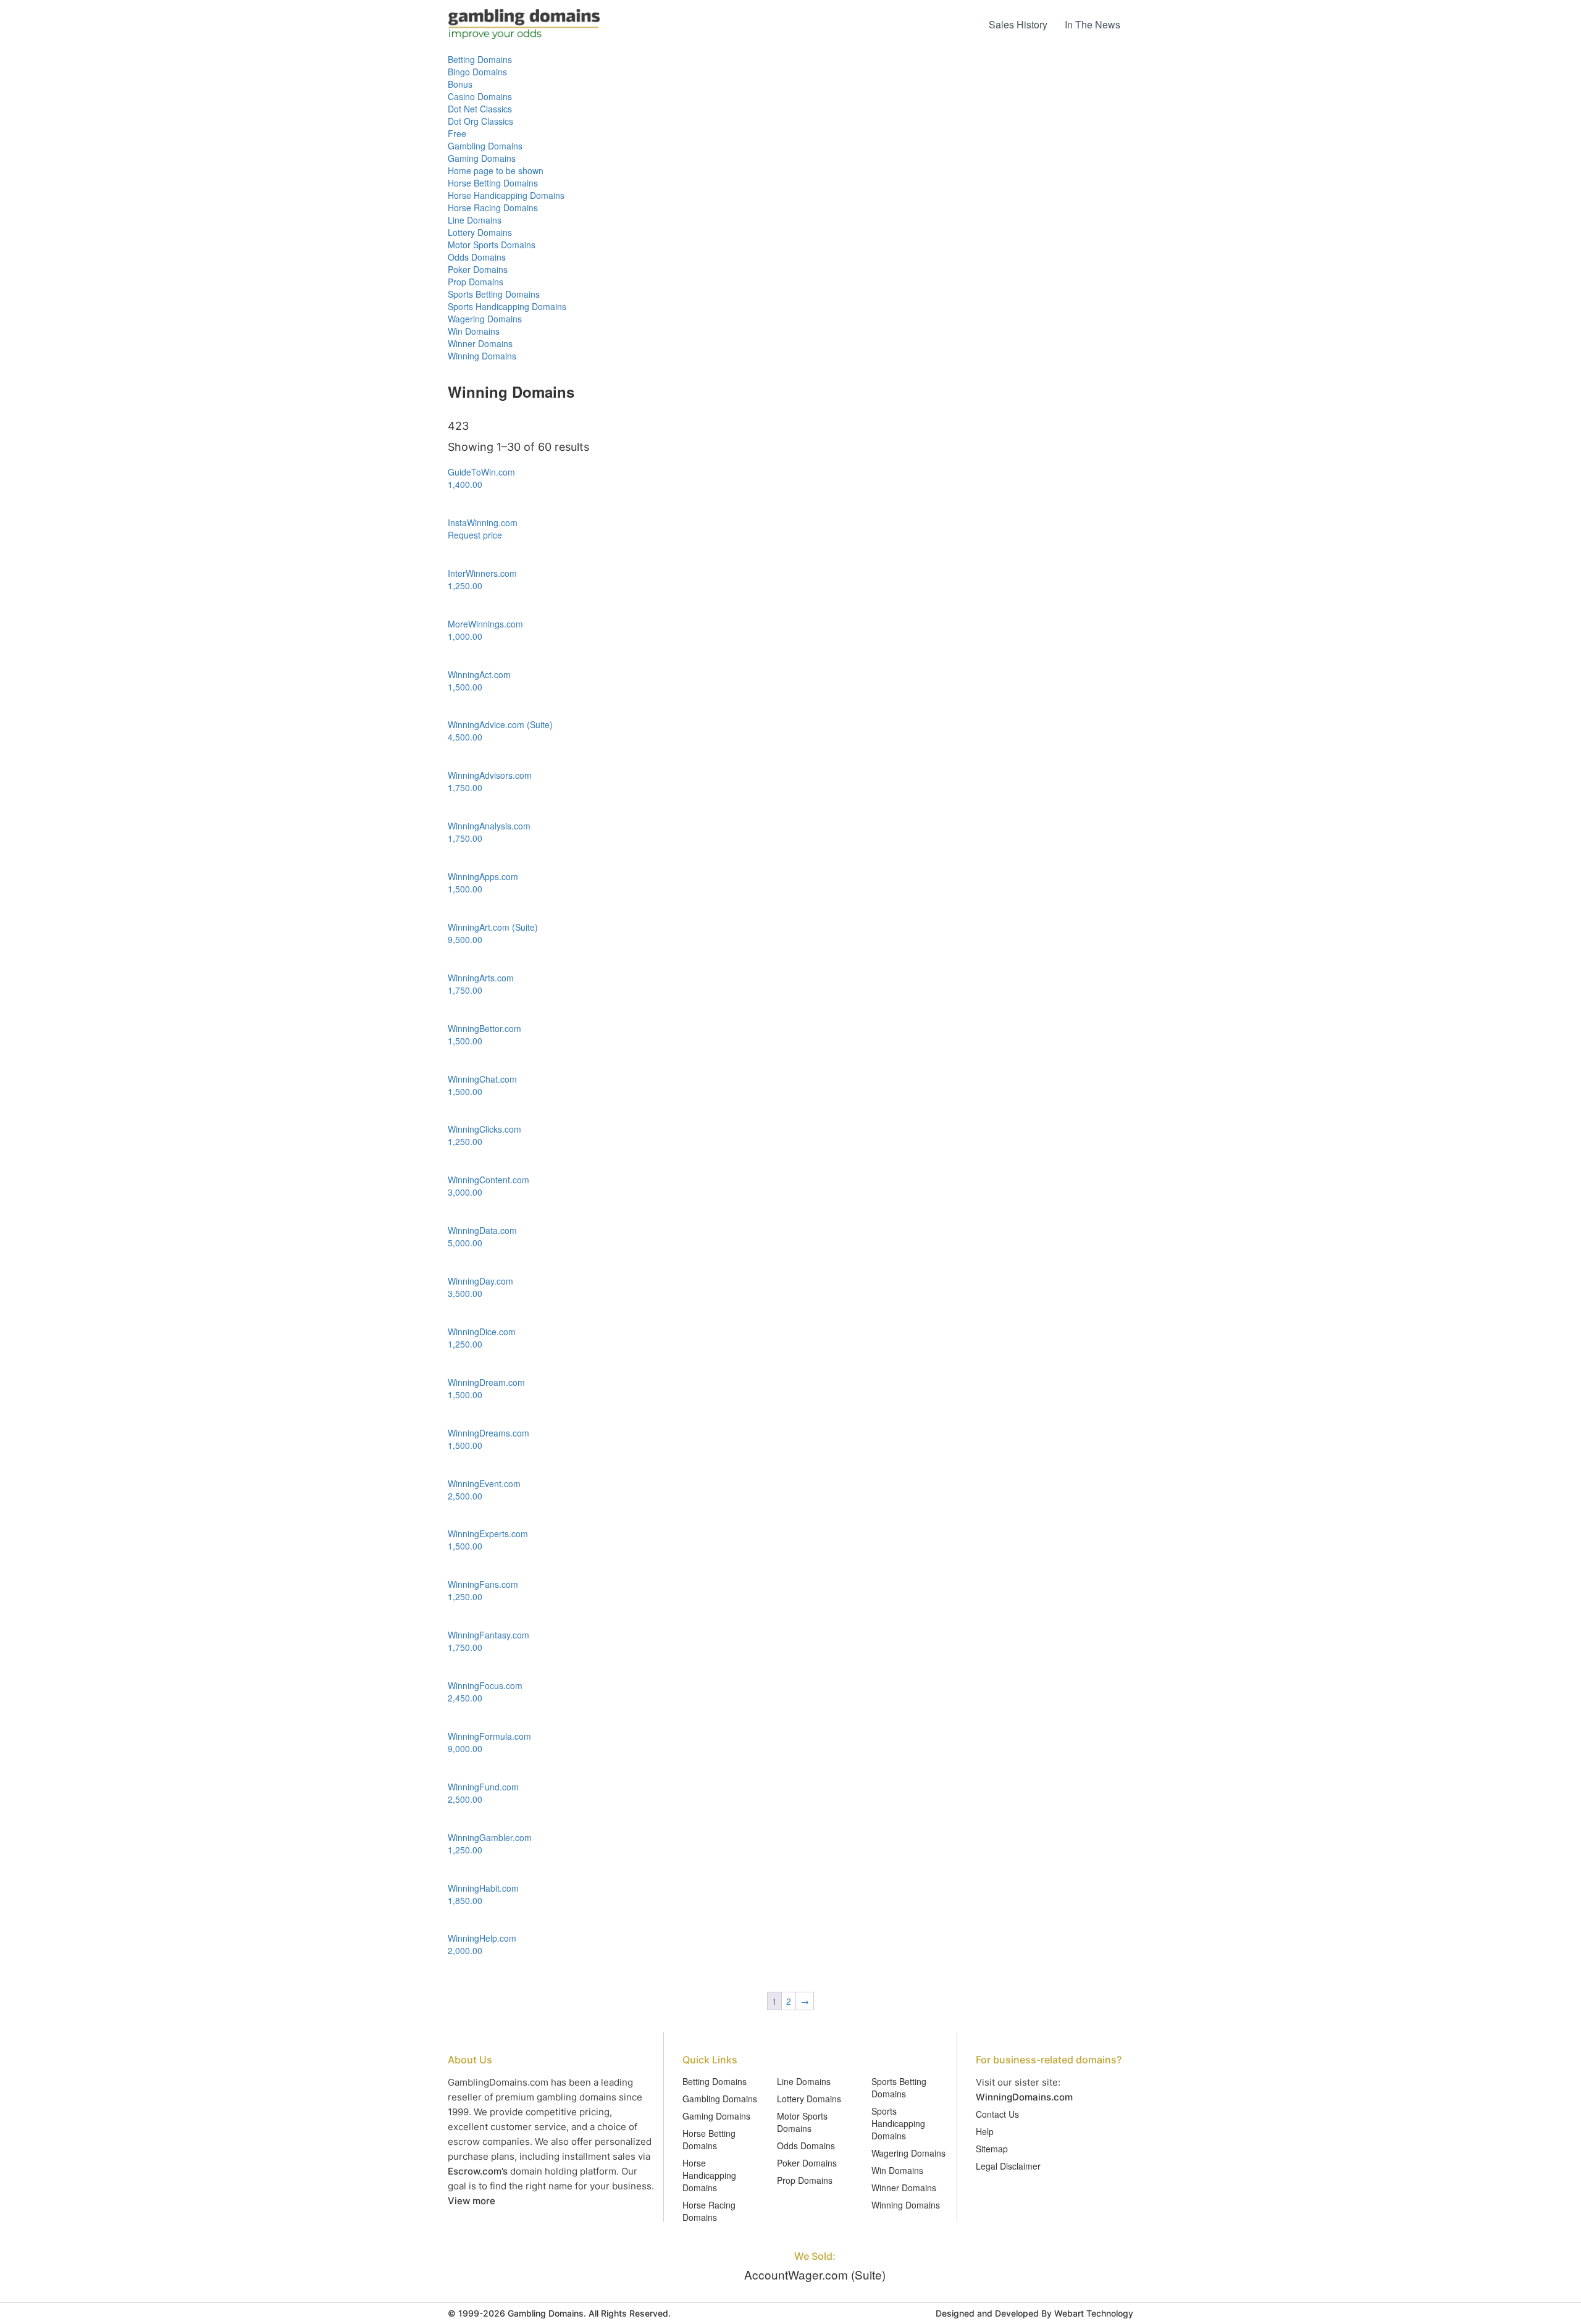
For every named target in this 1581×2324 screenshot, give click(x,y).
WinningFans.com (483, 1584)
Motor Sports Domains (492, 245)
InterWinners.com (482, 573)
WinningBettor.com (484, 1028)
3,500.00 (465, 1293)
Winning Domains (482, 356)
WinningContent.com (489, 1180)
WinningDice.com (482, 1332)
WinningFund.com (483, 1787)
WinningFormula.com (489, 1736)
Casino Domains (480, 96)
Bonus (460, 84)
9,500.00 (465, 939)
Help (985, 2131)
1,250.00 (465, 585)
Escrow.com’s (478, 2171)
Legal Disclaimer (1008, 2166)
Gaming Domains (482, 158)
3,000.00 (465, 1192)
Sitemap (992, 2149)
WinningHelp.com (482, 1938)
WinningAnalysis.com (489, 826)
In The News (1092, 24)
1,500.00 (465, 687)
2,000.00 (465, 1950)
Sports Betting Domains (494, 294)
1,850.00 (465, 1900)
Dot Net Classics (480, 109)
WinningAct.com (479, 674)
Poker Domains (478, 269)
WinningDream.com (486, 1382)
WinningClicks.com (484, 1129)
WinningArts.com (481, 978)
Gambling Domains (485, 146)
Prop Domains (476, 282)
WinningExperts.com (488, 1533)
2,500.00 (465, 1496)
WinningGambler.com (490, 1837)
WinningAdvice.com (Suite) (500, 724)
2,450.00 (465, 1698)
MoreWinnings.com (485, 624)
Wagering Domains (485, 319)
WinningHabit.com (483, 1888)
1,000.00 (465, 636)
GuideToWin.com (481, 472)
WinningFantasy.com (489, 1635)
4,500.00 (465, 737)
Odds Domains (477, 257)
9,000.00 (465, 1748)
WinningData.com (482, 1230)
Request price (475, 535)
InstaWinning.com (483, 522)
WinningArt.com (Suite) (493, 927)
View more (472, 2201)
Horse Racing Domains (493, 208)
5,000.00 (465, 1243)
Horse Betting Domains (493, 183)
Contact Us (997, 2114)
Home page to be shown (496, 170)
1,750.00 (465, 787)
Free (457, 133)
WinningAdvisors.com (490, 775)
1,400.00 (465, 484)
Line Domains (475, 220)
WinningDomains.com (1024, 2097)
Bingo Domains (477, 72)
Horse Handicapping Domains (506, 195)
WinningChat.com (482, 1079)
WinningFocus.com (485, 1685)
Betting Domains (480, 59)
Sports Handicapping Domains (507, 306)
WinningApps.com (483, 876)
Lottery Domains (480, 232)
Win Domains (474, 331)
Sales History (1018, 24)
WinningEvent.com (484, 1483)
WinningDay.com (480, 1281)
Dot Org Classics (480, 121)
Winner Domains (480, 343)
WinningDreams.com (489, 1433)
